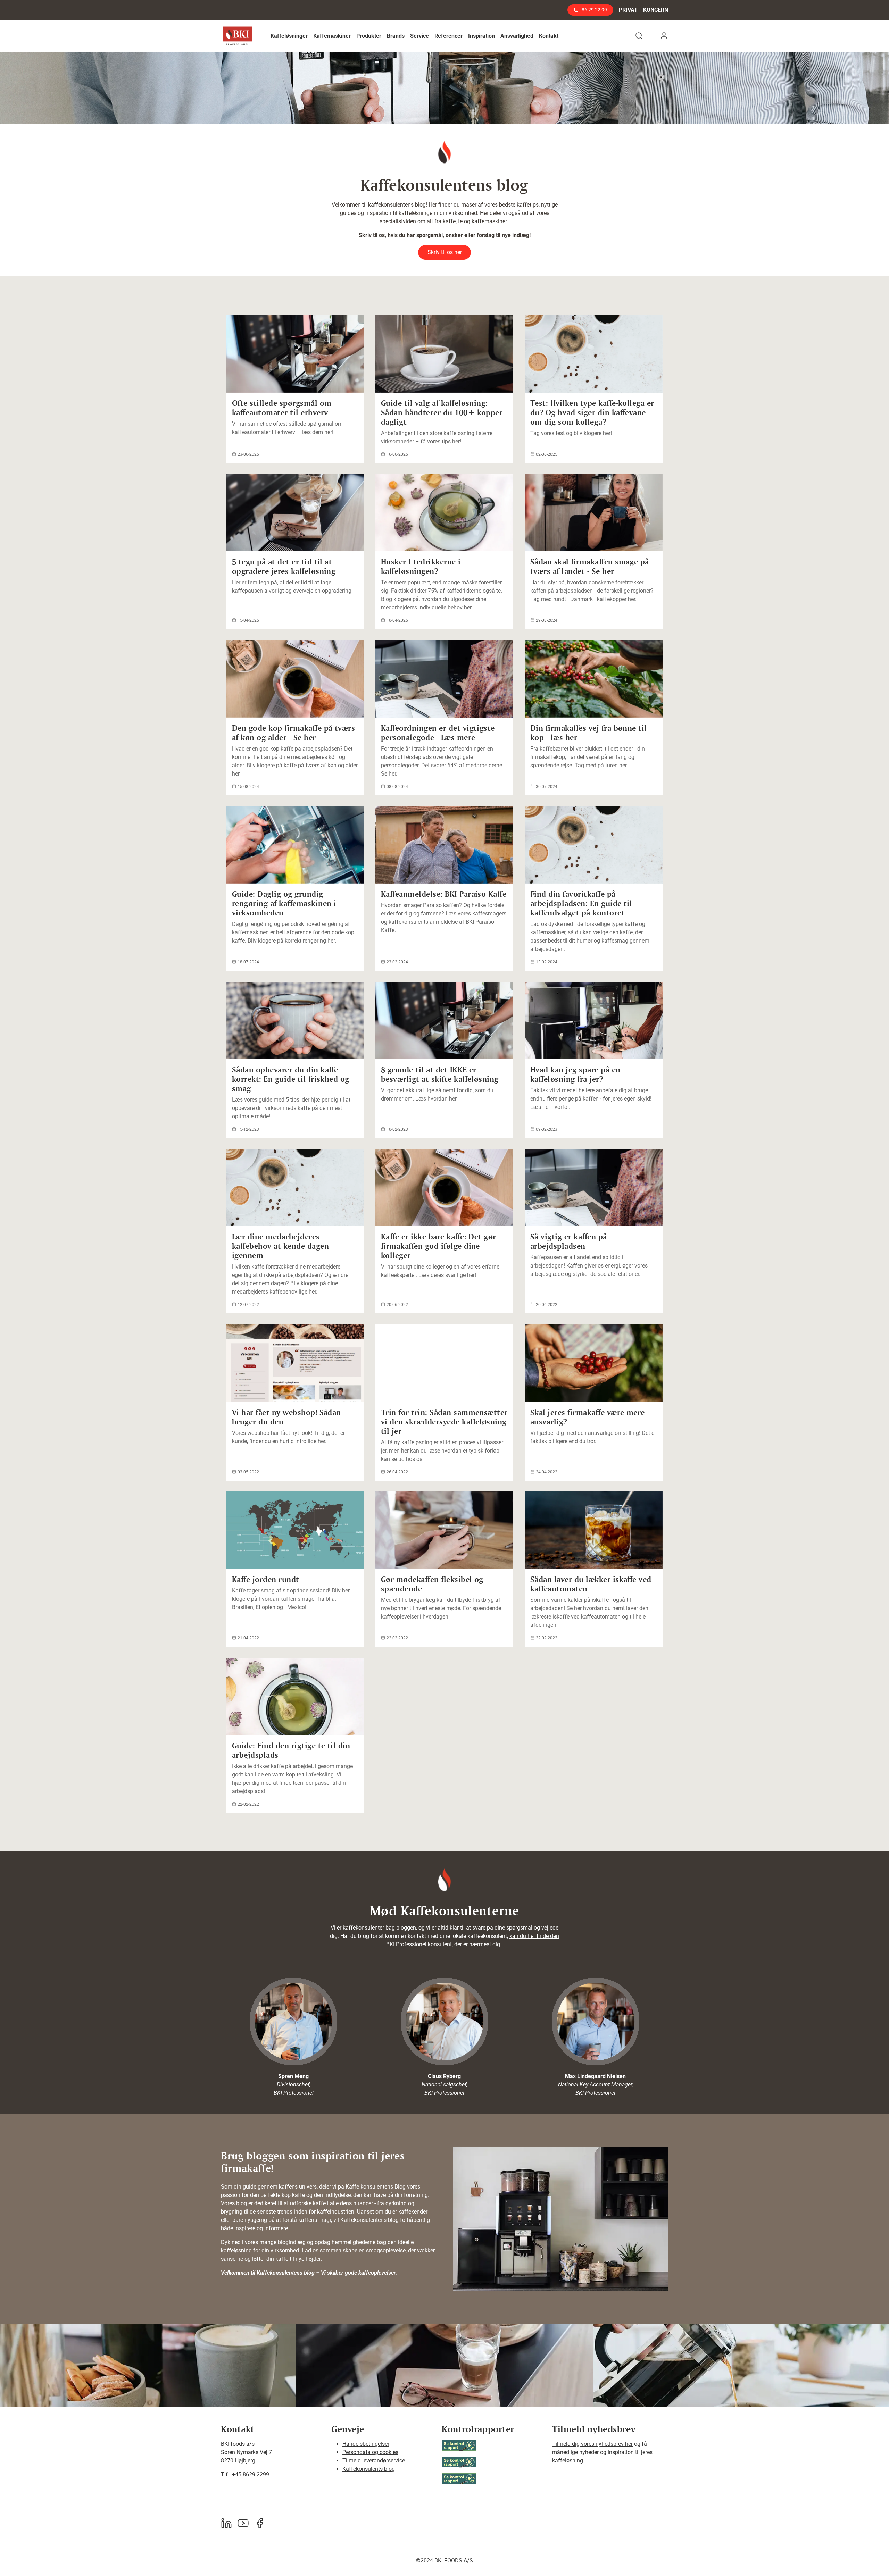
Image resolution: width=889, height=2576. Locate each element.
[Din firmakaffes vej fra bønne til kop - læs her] (594, 679)
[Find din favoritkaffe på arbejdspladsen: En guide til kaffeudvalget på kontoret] (594, 845)
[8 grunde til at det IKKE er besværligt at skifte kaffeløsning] (444, 1021)
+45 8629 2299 (251, 2474)
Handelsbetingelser (366, 2444)
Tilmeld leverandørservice (374, 2461)
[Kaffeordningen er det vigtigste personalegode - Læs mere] (444, 679)
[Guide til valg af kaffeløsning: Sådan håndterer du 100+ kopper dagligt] (444, 354)
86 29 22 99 (594, 10)
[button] (289, 36)
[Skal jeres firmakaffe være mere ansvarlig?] (594, 1363)
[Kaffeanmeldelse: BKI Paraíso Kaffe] (444, 845)
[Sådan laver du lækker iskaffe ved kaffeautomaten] (594, 1530)
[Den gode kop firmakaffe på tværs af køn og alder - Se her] (295, 679)
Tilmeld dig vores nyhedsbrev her (592, 2444)
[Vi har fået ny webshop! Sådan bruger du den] (295, 1363)
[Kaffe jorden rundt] (295, 1530)
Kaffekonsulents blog (369, 2469)
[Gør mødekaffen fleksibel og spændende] (444, 1530)
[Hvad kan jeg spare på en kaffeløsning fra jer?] (594, 1021)
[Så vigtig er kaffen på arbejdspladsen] (594, 1187)
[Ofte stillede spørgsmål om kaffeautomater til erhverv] (295, 354)
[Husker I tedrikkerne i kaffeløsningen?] (444, 513)
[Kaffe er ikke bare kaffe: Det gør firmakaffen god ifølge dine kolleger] (444, 1187)
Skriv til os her (445, 252)
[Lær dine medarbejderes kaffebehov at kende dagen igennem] (295, 1187)
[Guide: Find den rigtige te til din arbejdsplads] (295, 1696)
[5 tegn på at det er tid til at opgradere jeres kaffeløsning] (295, 513)
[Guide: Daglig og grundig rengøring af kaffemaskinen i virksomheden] (295, 845)
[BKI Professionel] (237, 36)
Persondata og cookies (370, 2452)
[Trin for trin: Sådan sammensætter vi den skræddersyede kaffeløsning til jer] (444, 1363)
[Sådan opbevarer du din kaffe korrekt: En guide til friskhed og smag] (295, 1021)
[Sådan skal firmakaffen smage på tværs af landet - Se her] (594, 513)
